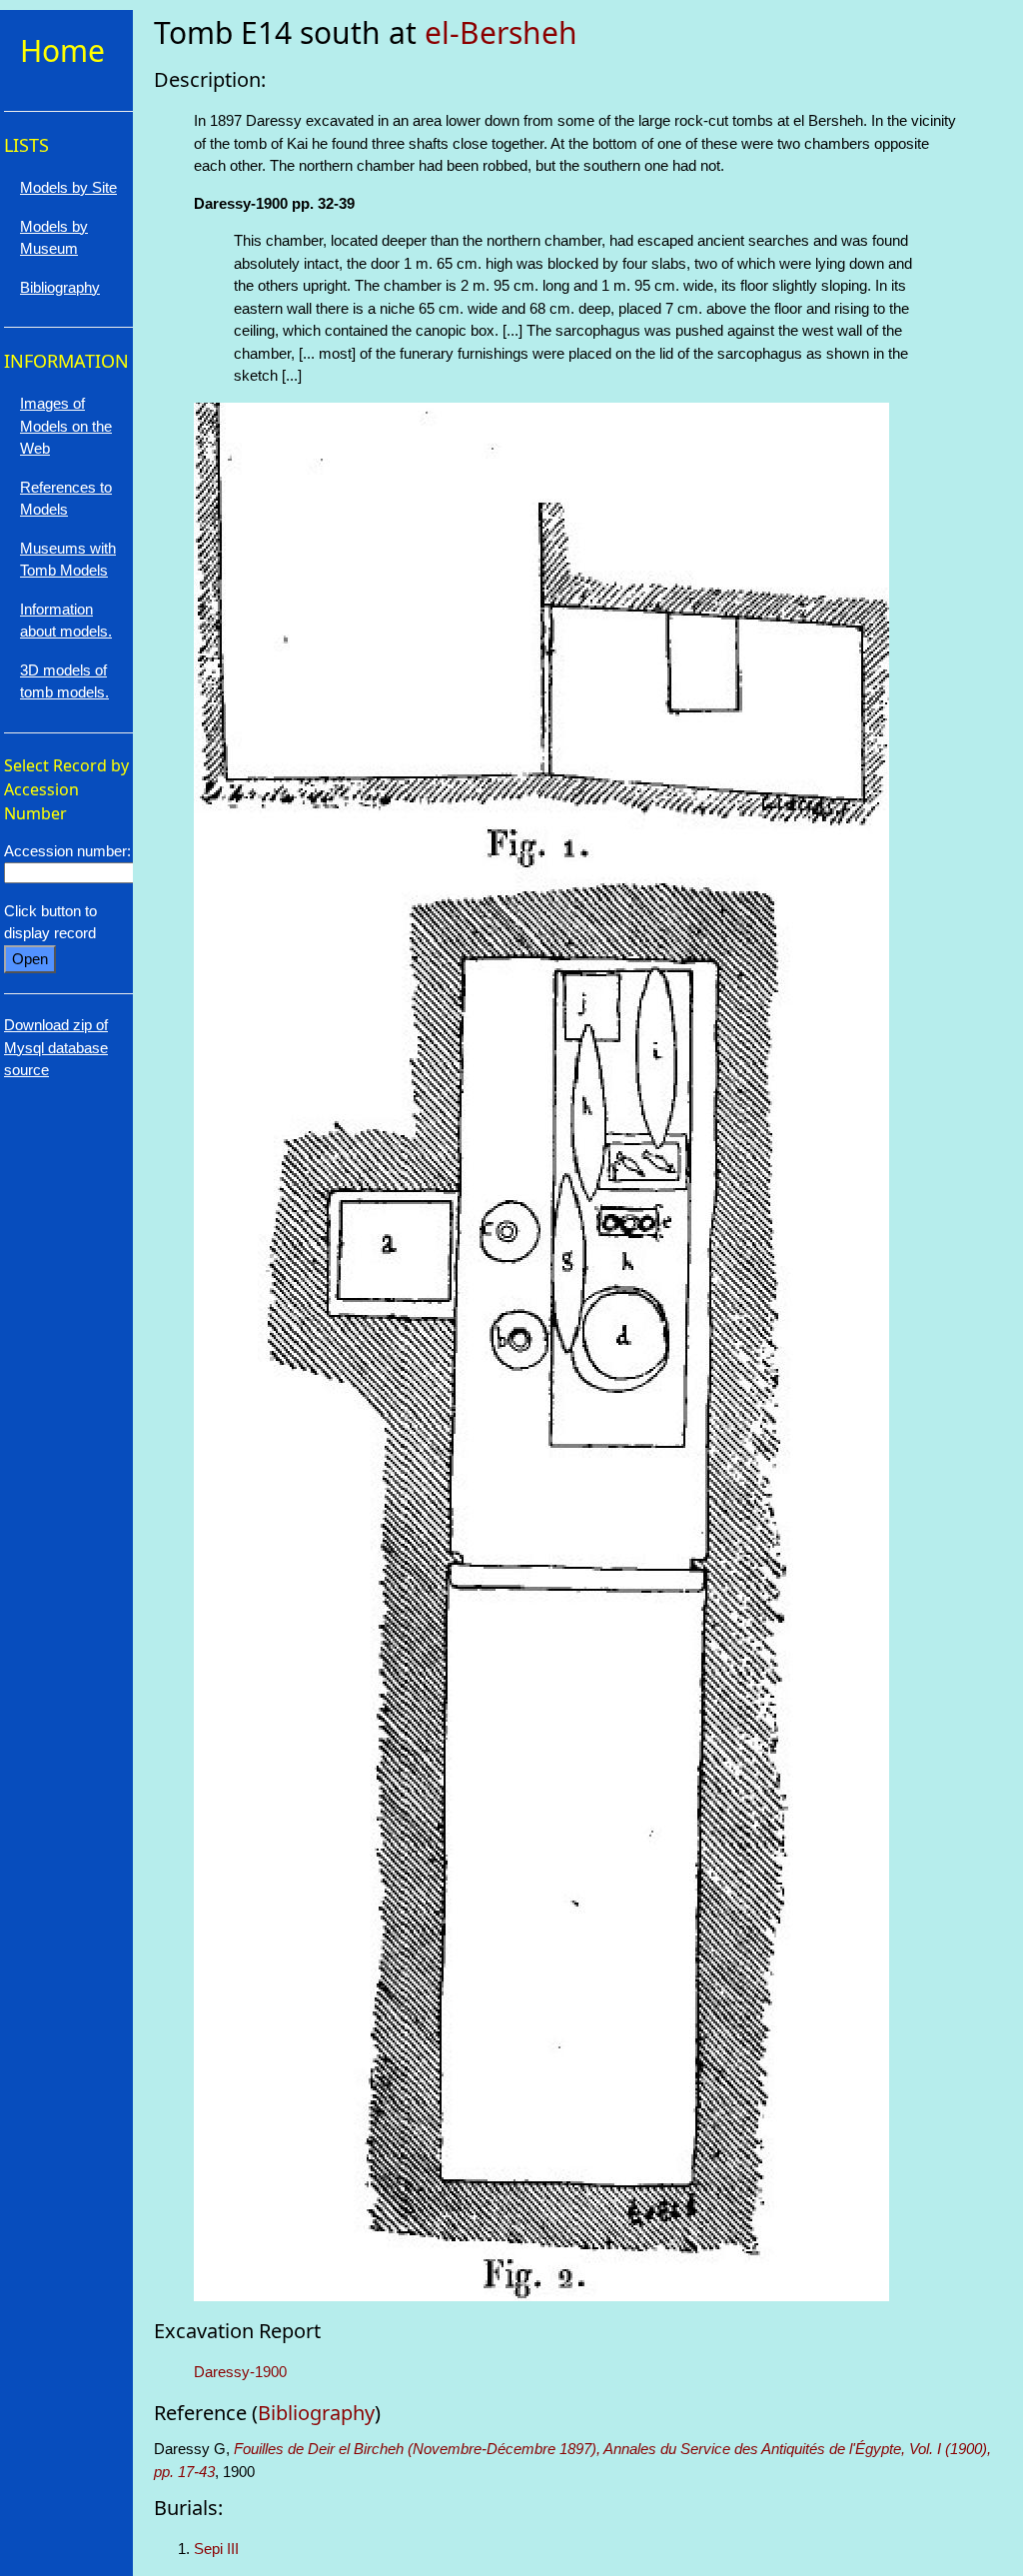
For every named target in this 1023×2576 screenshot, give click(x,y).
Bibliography (316, 2413)
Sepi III (216, 2549)
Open (30, 959)
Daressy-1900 (240, 2372)
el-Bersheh (501, 32)
